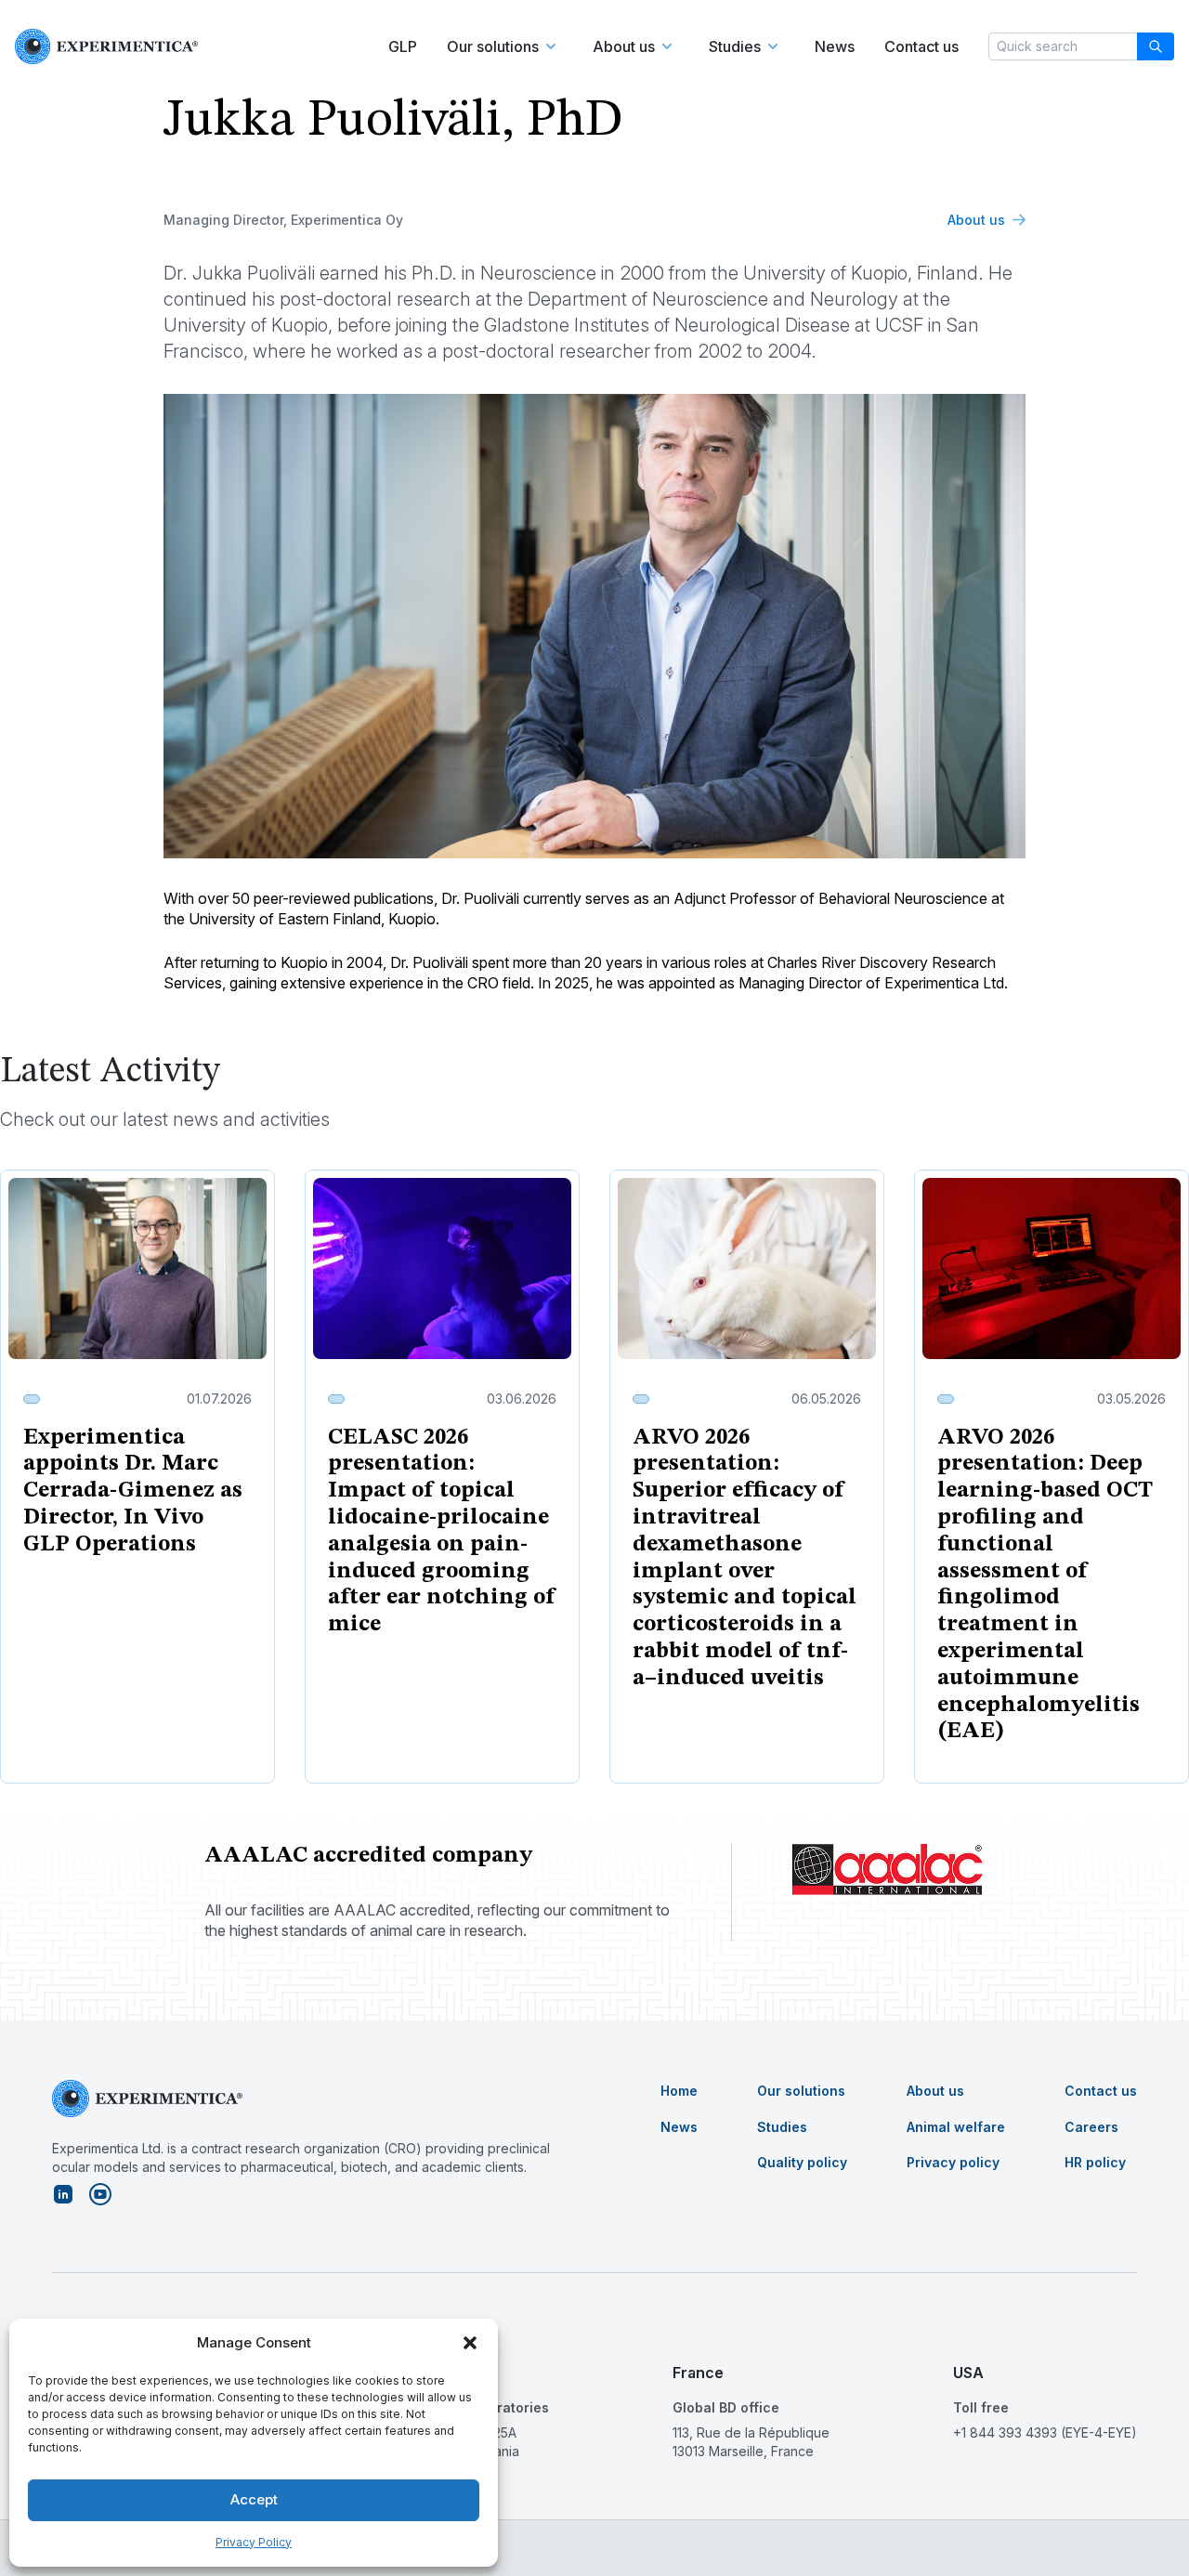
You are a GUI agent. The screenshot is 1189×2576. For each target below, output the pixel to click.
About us (976, 220)
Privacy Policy (254, 2542)
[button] (470, 2343)
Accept (254, 2499)
